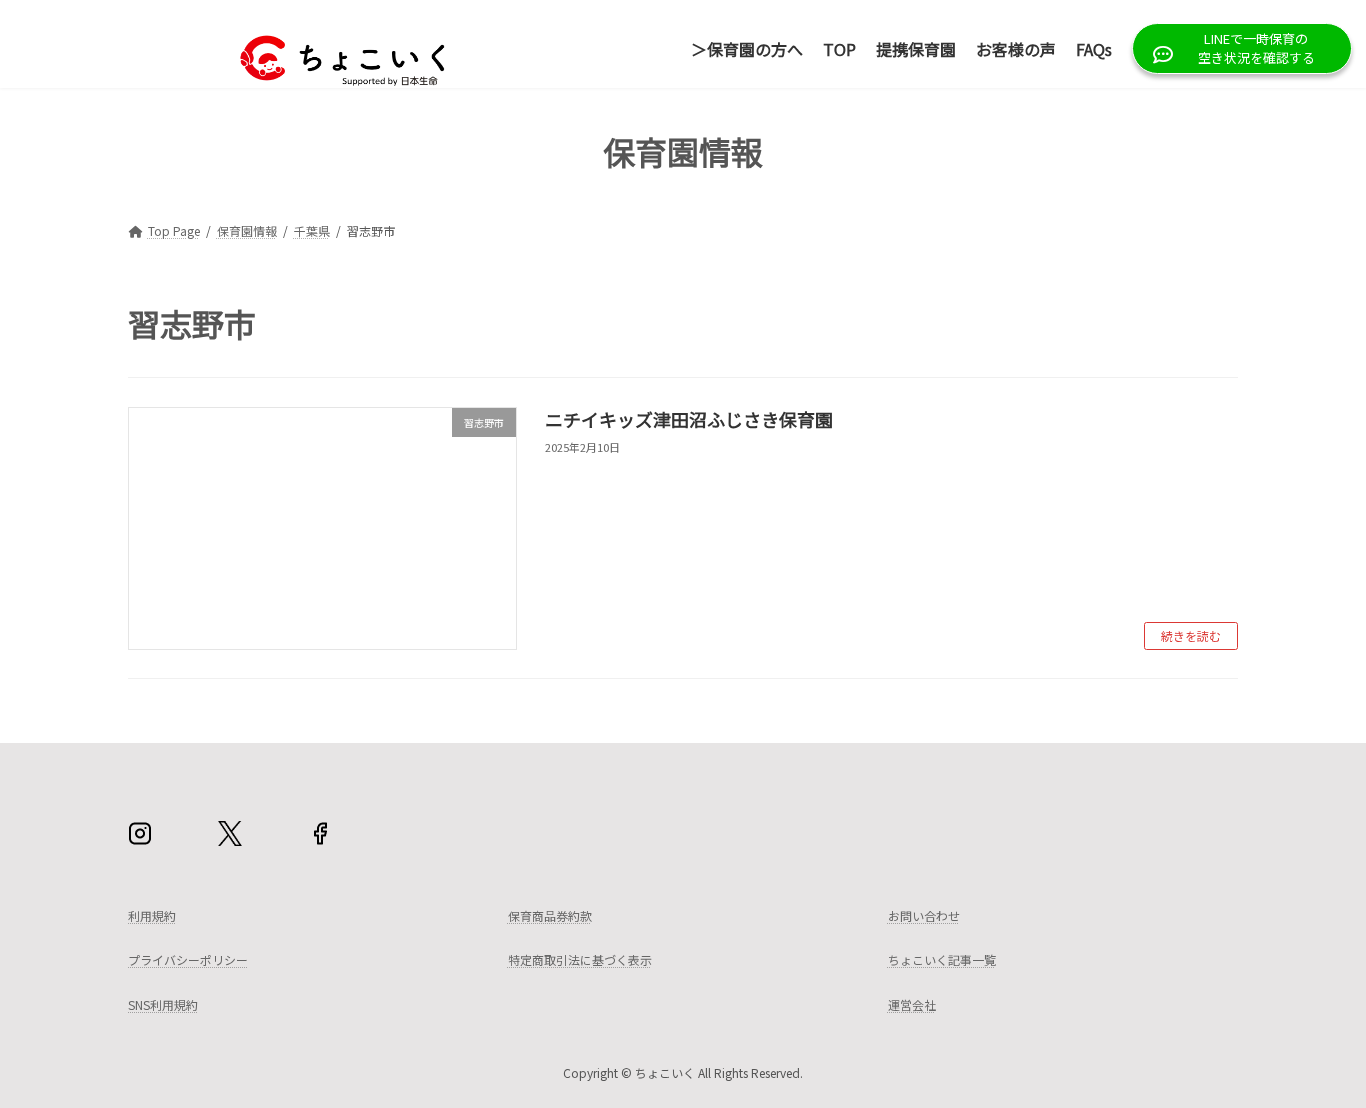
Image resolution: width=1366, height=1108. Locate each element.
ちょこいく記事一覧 (942, 960)
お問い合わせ (924, 915)
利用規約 (152, 915)
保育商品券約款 (550, 915)
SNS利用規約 (163, 1004)
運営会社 (912, 1004)
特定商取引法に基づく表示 (580, 960)
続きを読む (1191, 635)
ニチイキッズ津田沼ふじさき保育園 (689, 419)
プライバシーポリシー (188, 960)
